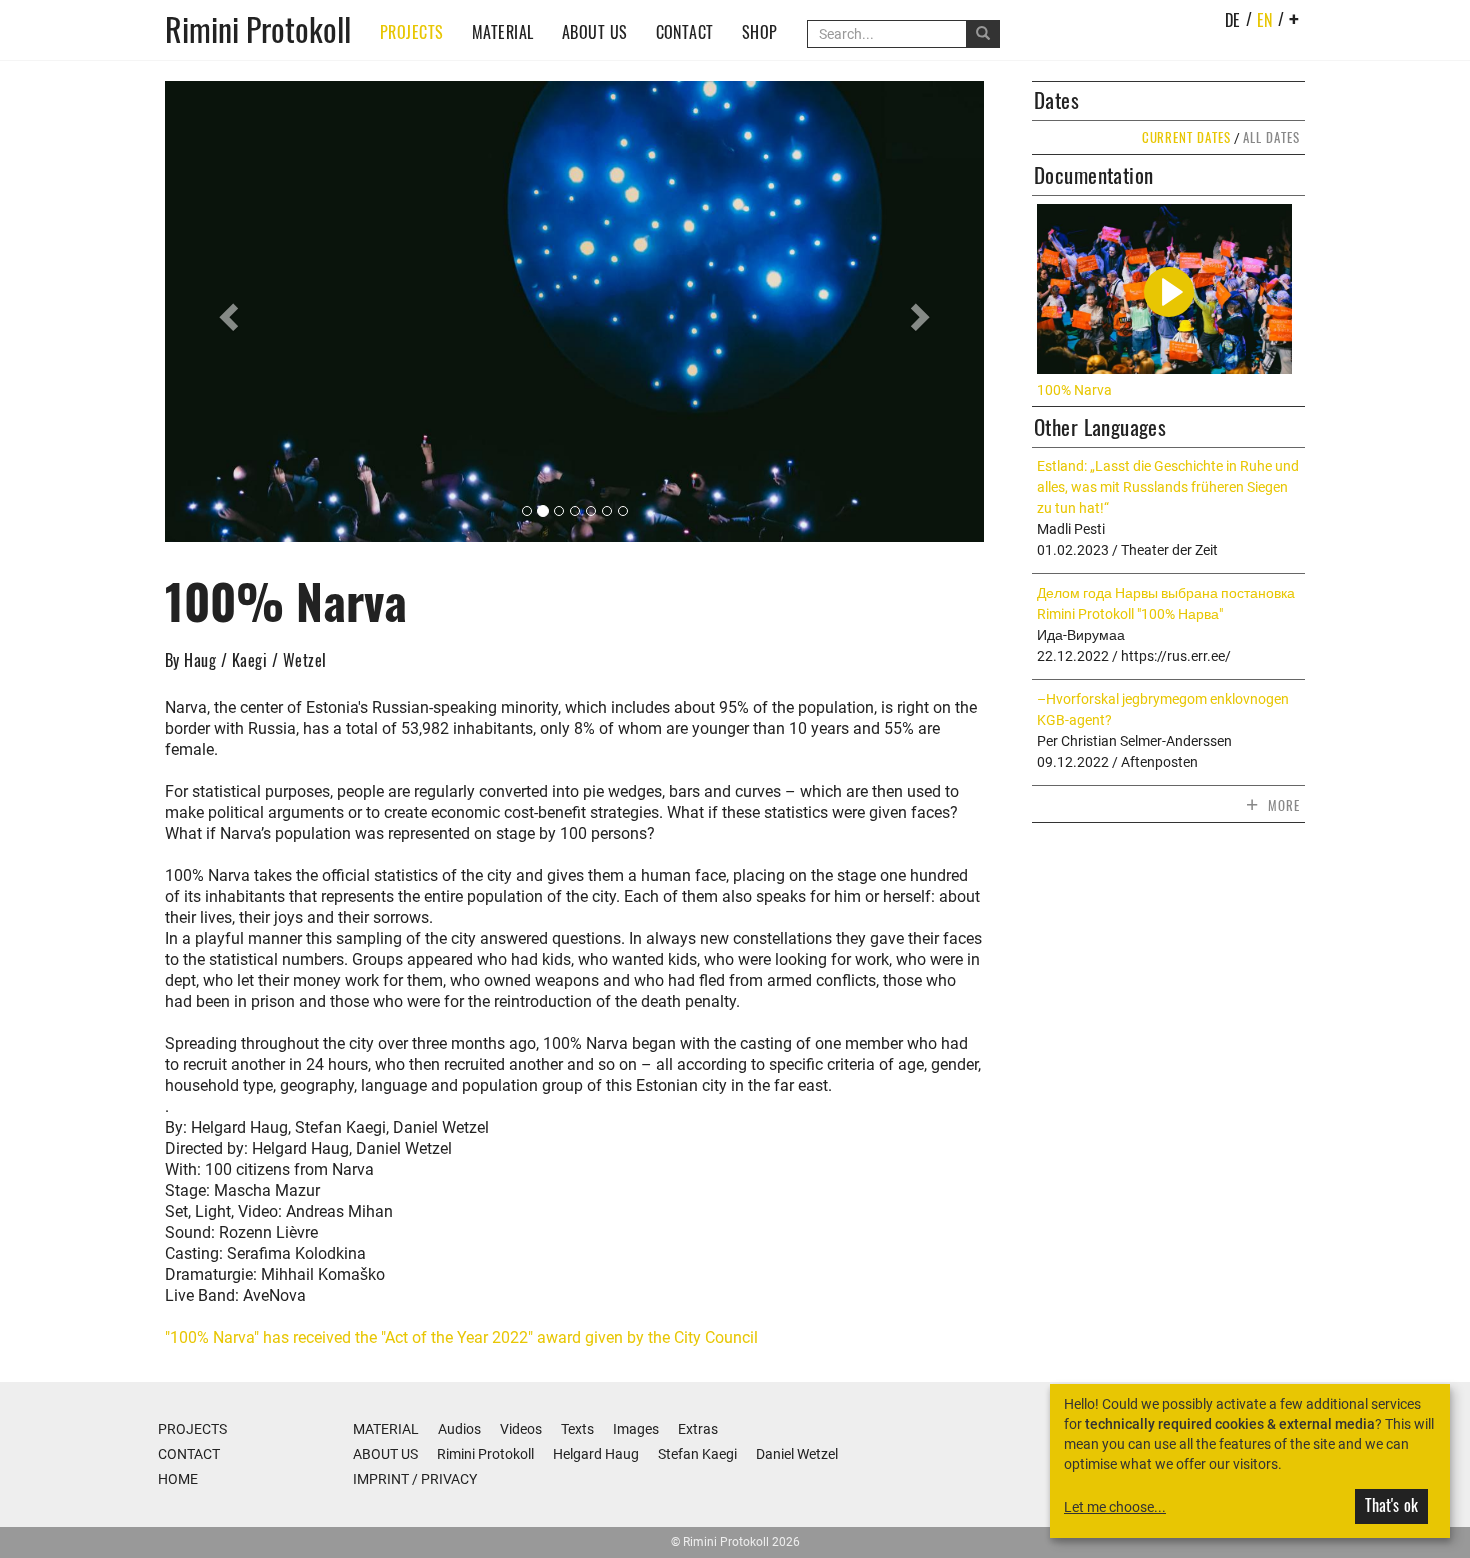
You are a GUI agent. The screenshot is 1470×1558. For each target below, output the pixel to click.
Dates (1056, 100)
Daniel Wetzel (797, 1454)
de (1233, 20)
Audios (459, 1429)
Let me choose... (1115, 1507)
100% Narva (1074, 390)
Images (636, 1429)
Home (178, 1479)
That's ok (1391, 1505)
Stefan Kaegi (697, 1454)
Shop (760, 32)
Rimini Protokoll (258, 27)
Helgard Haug (596, 1454)
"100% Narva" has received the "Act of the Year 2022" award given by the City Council (461, 1337)
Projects (412, 32)
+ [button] (1294, 18)
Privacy (449, 1479)
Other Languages (1100, 427)
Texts (577, 1429)
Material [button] (503, 32)
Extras (698, 1429)
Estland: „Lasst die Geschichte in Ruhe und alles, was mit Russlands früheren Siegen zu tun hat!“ (1168, 487)
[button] (226, 311)
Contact (685, 32)
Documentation (1093, 175)
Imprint (381, 1479)
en (1265, 20)
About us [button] (595, 32)
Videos (521, 1429)
